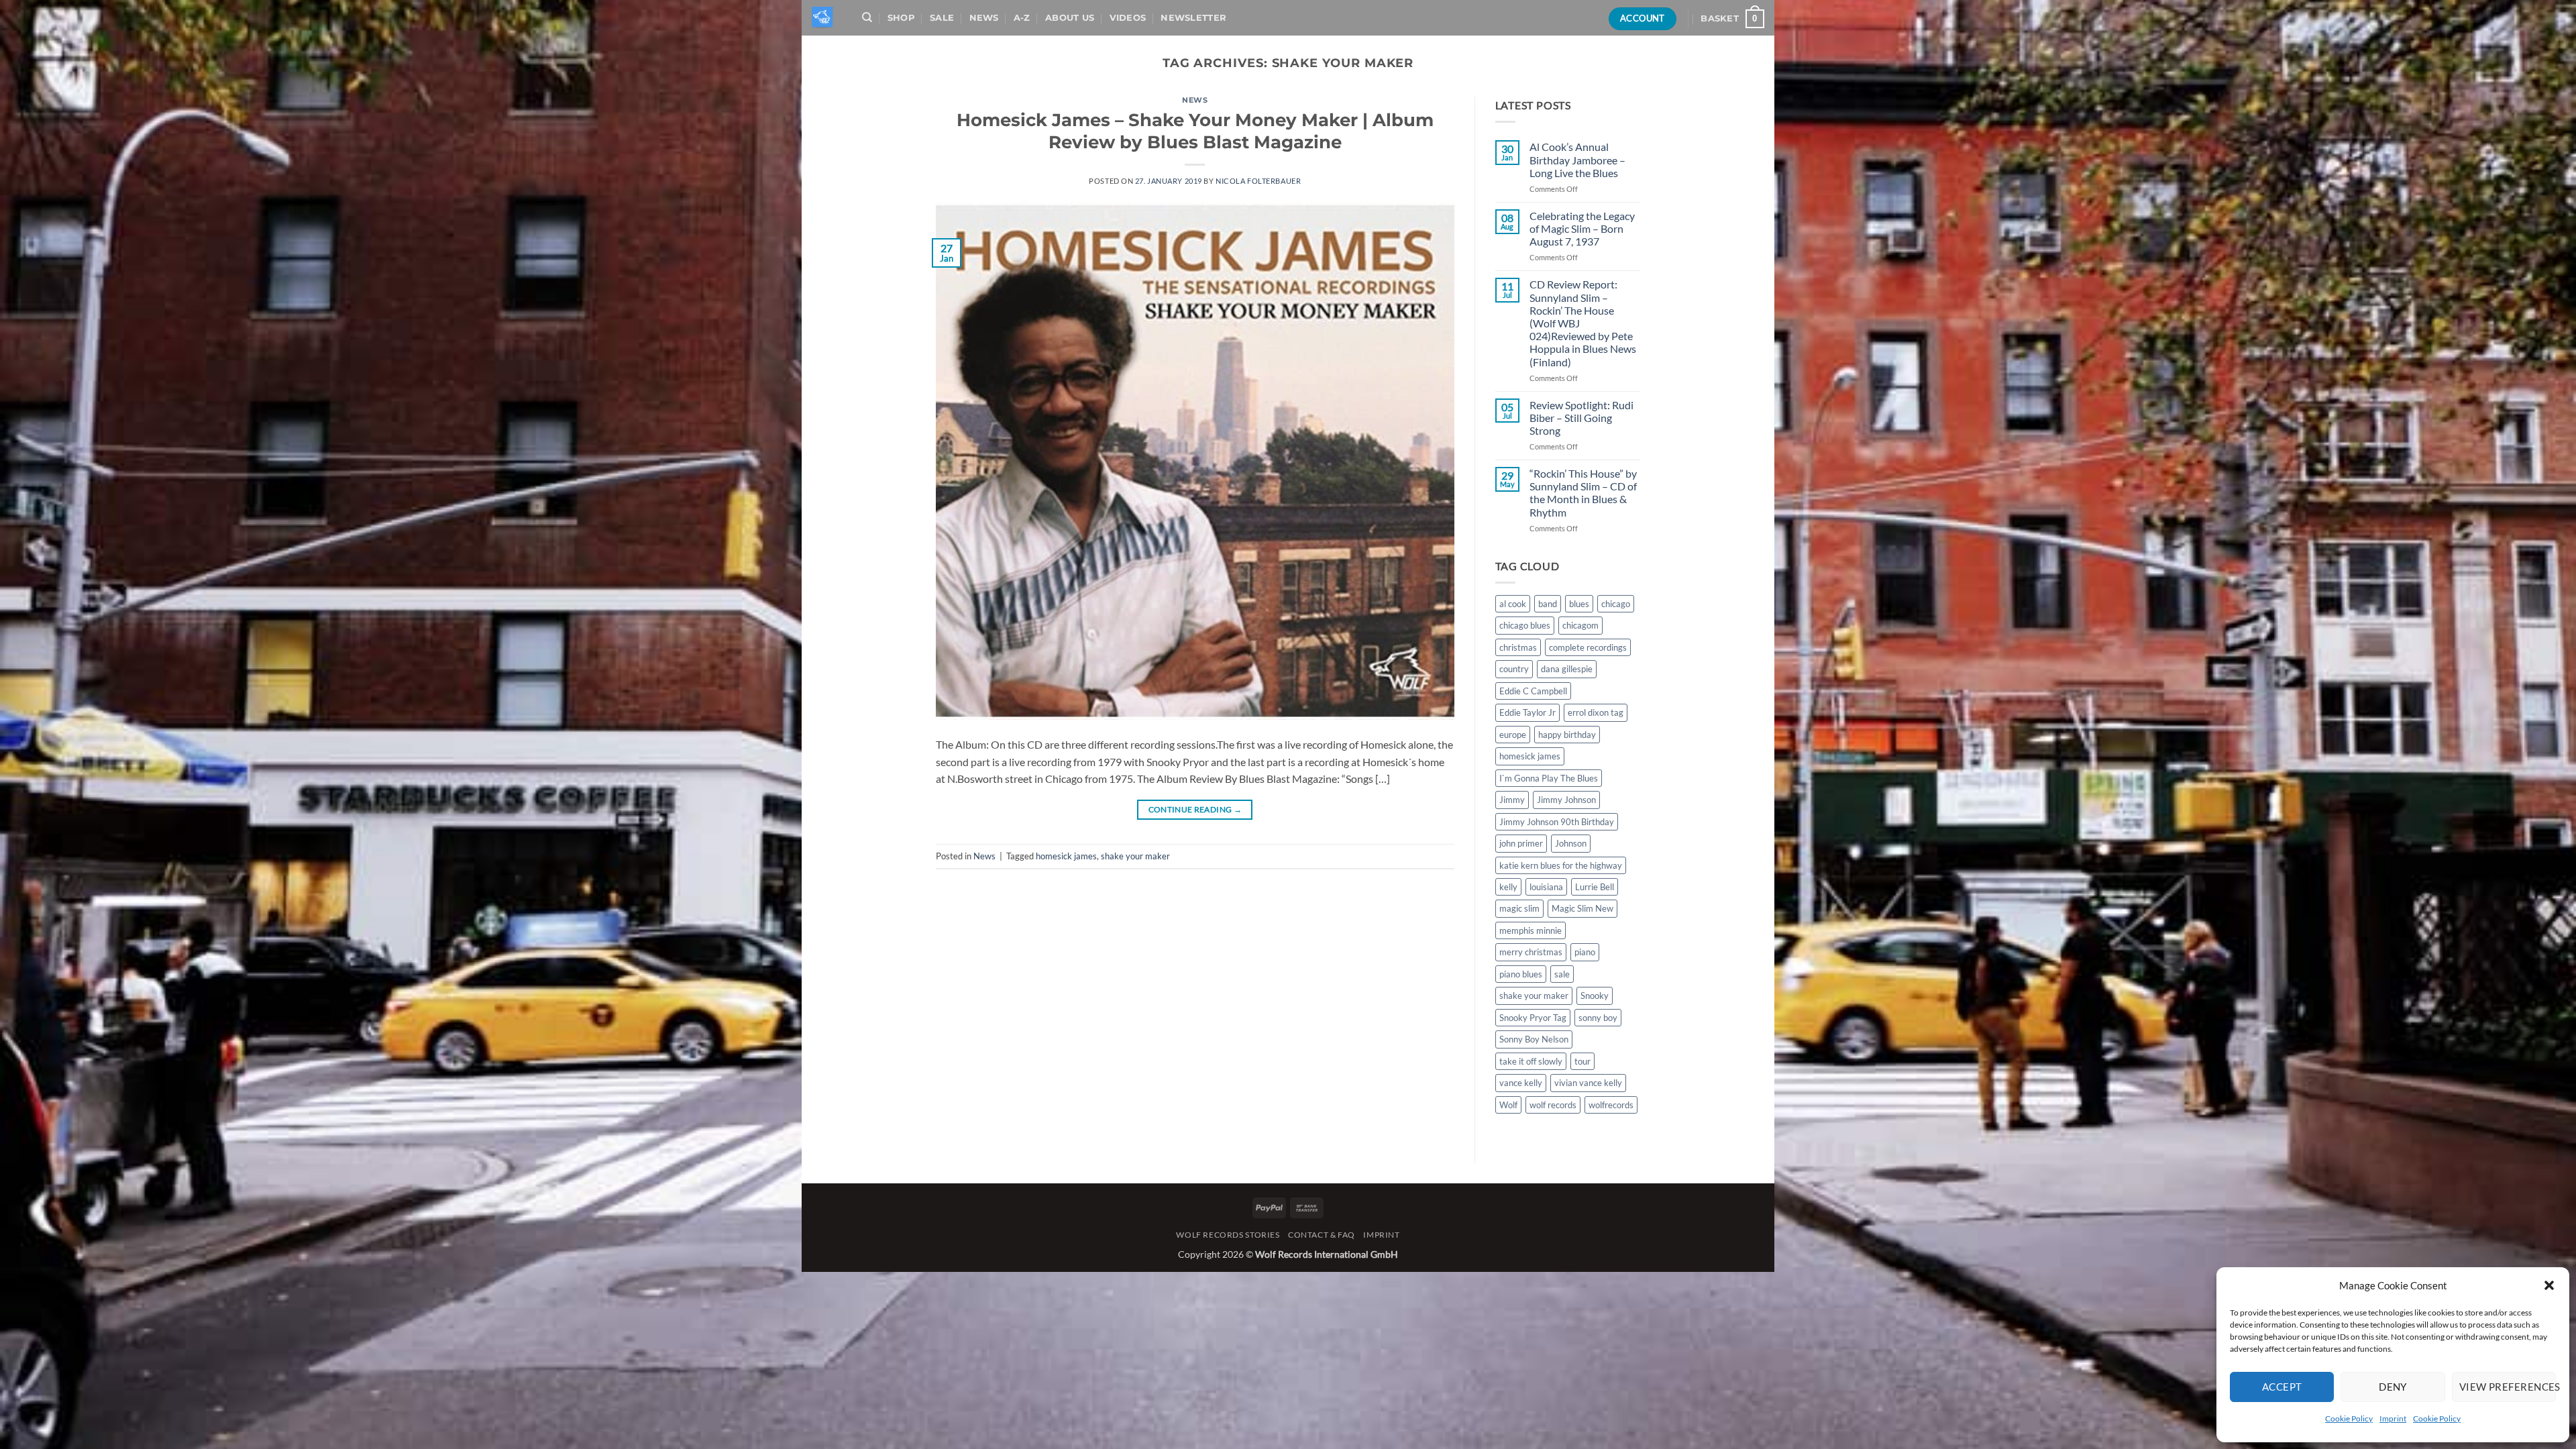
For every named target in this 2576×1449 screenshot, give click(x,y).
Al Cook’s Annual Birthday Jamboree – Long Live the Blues (1577, 159)
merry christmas (1531, 952)
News (984, 18)
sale (1562, 974)
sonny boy (1598, 1018)
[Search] (867, 17)
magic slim (1519, 908)
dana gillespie (1567, 669)
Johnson (1571, 843)
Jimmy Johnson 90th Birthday (1557, 822)
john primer (1521, 843)
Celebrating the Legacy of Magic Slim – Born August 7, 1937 (1582, 228)
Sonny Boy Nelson (1534, 1039)
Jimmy (1512, 800)
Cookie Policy (2349, 1418)
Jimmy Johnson (1566, 800)
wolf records (1553, 1105)
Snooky (1595, 996)
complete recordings (1588, 647)
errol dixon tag (1596, 712)
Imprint (2393, 1418)
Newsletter (1193, 18)
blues (1579, 604)
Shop (901, 18)
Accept (2282, 1387)
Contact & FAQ (1322, 1235)
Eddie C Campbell (1533, 691)
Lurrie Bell (1595, 887)
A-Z (1022, 18)
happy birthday (1567, 735)
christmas (1518, 647)
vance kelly (1521, 1083)
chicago (1616, 604)
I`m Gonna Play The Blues (1549, 778)
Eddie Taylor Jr (1527, 712)
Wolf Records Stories (1228, 1235)
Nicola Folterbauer (1258, 181)
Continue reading (1195, 809)
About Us (1070, 18)
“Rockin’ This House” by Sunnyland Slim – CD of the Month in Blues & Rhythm (1583, 493)
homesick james (1066, 856)
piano (1585, 952)
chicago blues (1525, 625)
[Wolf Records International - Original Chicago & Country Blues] (823, 18)
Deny (2393, 1387)
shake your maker (1135, 856)
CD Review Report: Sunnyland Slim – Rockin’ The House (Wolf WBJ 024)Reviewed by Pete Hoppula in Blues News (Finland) (1583, 323)
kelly (1508, 887)
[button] (2549, 1285)
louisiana (1546, 887)
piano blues (1521, 974)
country (1514, 669)
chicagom (1580, 625)
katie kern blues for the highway (1561, 865)
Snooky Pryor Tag (1533, 1018)
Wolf (1508, 1105)
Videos (1128, 18)
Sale (942, 18)
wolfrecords (1611, 1105)
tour (1582, 1061)
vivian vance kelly (1588, 1083)
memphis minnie (1531, 930)
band (1548, 604)
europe (1513, 735)
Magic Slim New (1582, 908)
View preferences (2508, 1387)
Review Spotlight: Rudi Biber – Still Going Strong (1581, 418)
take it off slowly (1531, 1061)
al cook (1513, 604)
